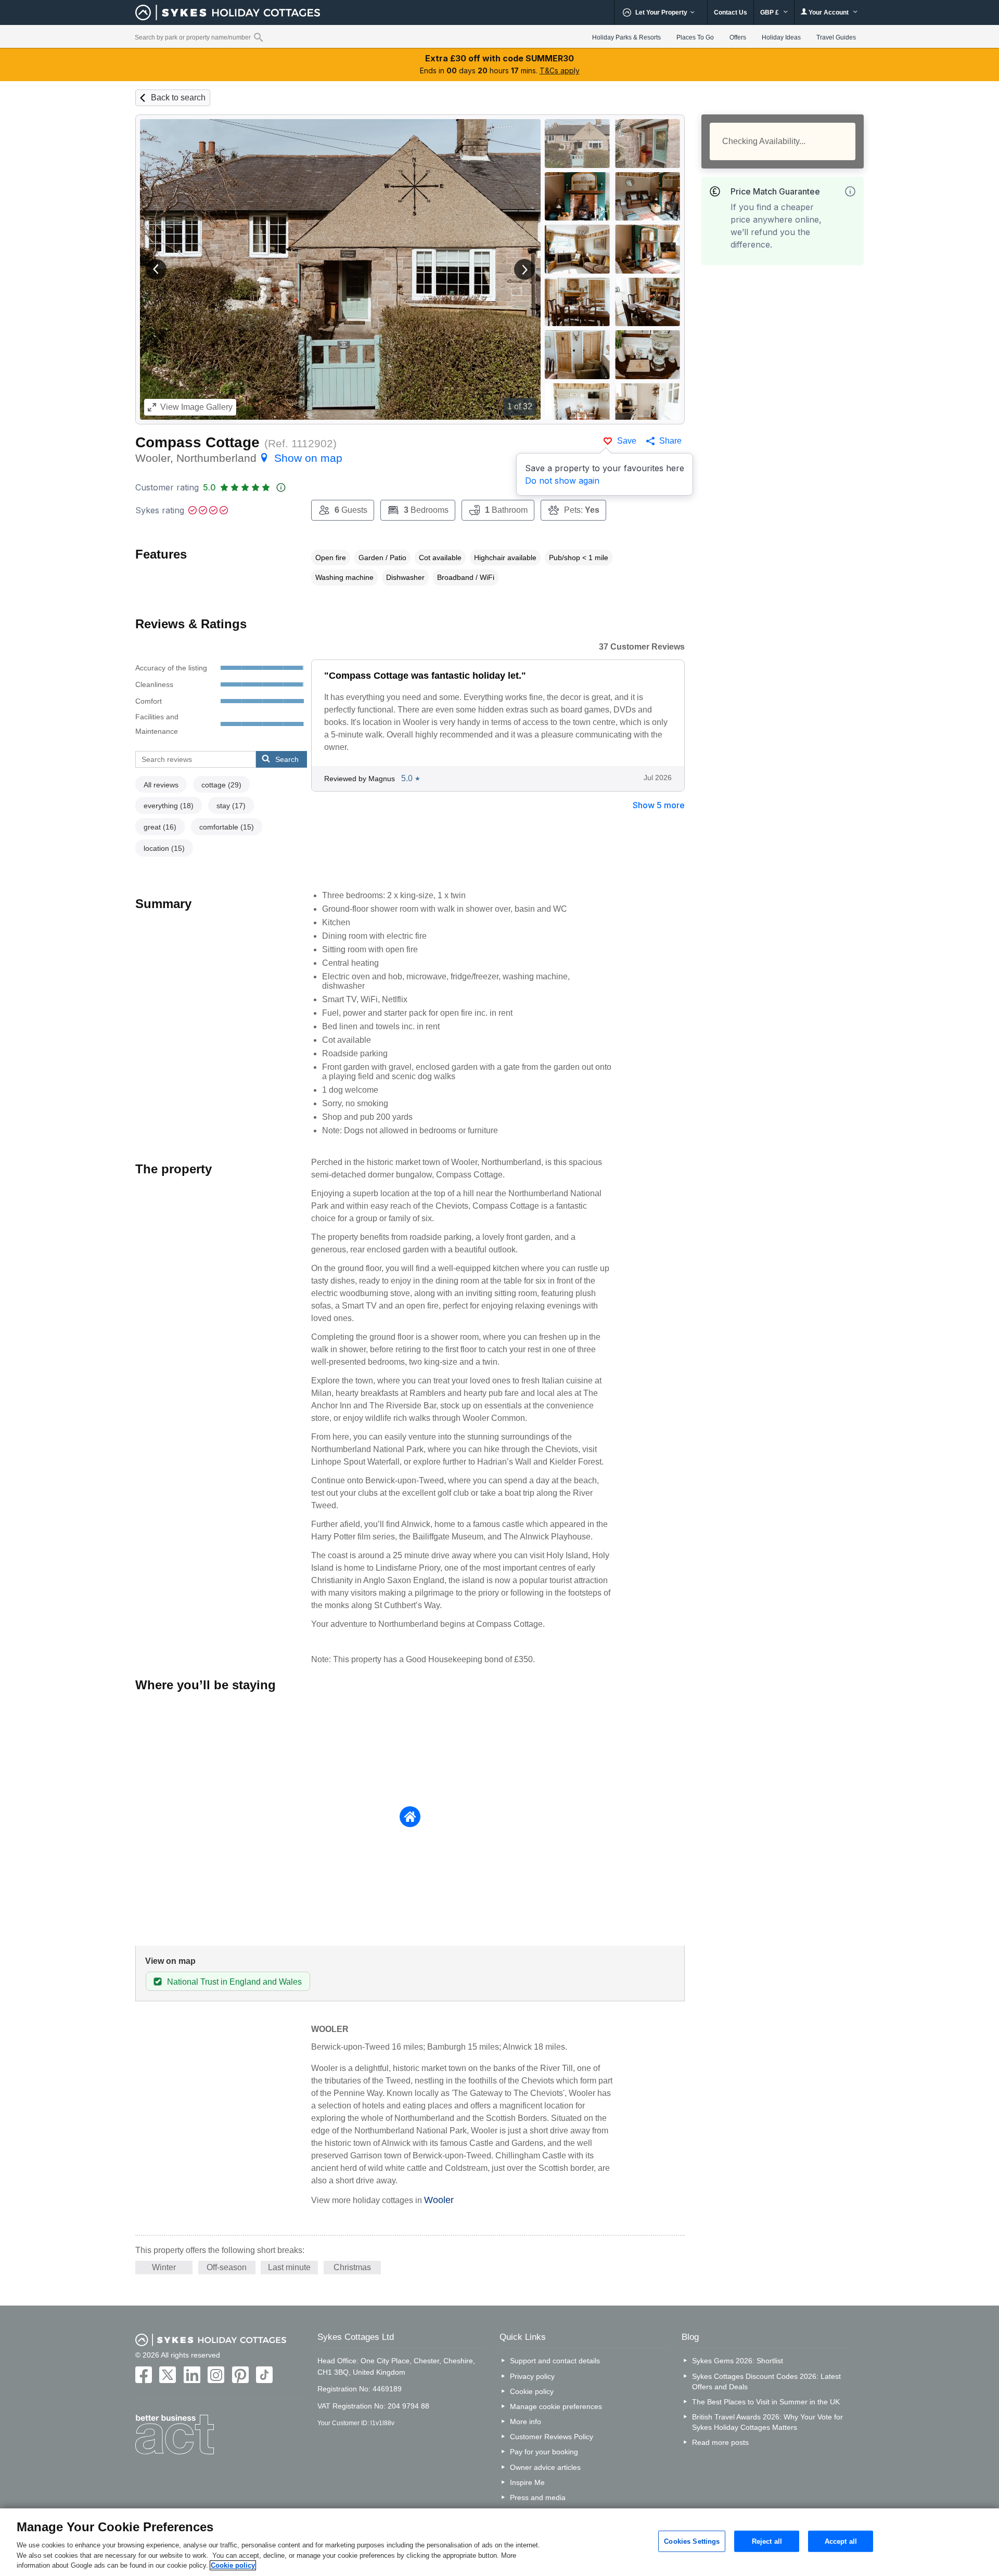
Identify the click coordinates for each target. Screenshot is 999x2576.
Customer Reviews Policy (552, 2437)
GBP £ (770, 12)
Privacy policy (532, 2376)
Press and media (538, 2497)
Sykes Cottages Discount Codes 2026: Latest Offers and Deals (766, 2381)
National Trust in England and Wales (234, 1982)
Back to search (178, 98)
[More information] (850, 191)
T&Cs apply (560, 70)
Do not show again (562, 481)
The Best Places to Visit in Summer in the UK (766, 2402)
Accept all (841, 2541)
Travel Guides (836, 37)
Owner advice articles (545, 2467)
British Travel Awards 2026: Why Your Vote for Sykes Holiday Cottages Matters (767, 2422)
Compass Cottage (197, 442)
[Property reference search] (258, 37)
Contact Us (731, 12)
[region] (499, 2542)
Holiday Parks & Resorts (626, 37)
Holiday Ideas (781, 37)
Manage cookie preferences (556, 2406)
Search (287, 759)
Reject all (767, 2541)
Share (670, 441)
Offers (738, 37)
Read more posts (720, 2442)
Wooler (439, 2200)
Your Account (829, 12)
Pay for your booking (544, 2452)
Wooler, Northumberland (239, 458)
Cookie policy (532, 2391)
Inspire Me (527, 2482)
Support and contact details (555, 2361)
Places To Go (695, 37)
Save (627, 441)
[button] (156, 269)
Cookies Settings (692, 2541)
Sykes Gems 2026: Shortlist (738, 2361)
